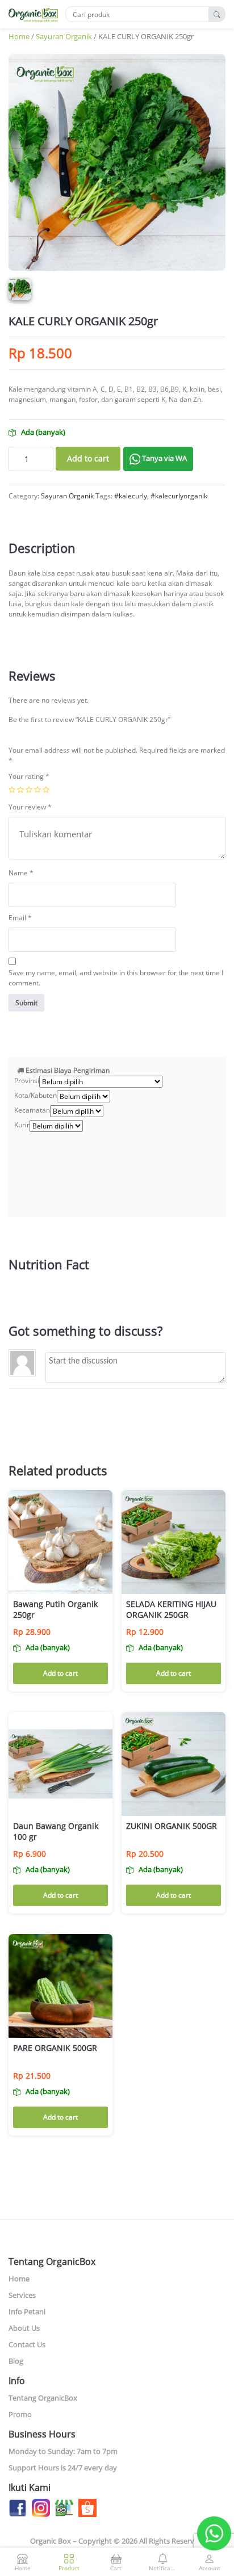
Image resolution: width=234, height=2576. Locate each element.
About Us (24, 2328)
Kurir (22, 1125)
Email (20, 918)
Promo (20, 2414)
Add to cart (88, 458)
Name (21, 873)
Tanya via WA (164, 458)
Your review (30, 807)
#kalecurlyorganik (179, 496)
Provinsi (27, 1081)
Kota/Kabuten (35, 1095)
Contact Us (27, 2344)
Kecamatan (32, 1110)
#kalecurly (131, 496)
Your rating (29, 776)
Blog (16, 2361)
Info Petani (27, 2311)
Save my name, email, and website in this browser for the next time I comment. (116, 978)
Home (19, 36)
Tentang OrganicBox (43, 2398)
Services (22, 2295)
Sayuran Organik (64, 36)
